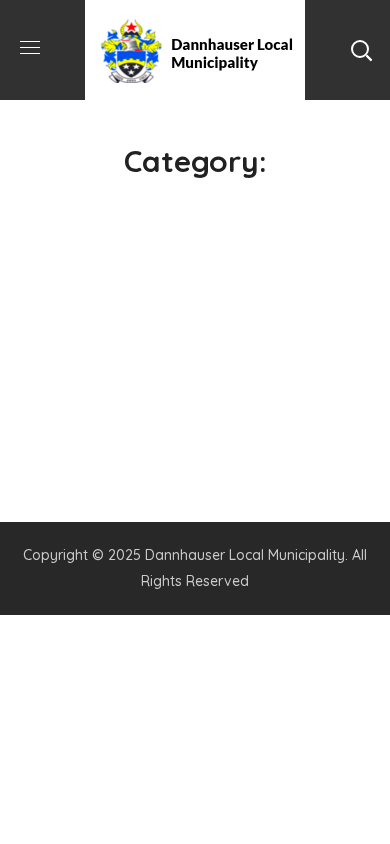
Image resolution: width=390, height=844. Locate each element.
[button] (361, 50)
